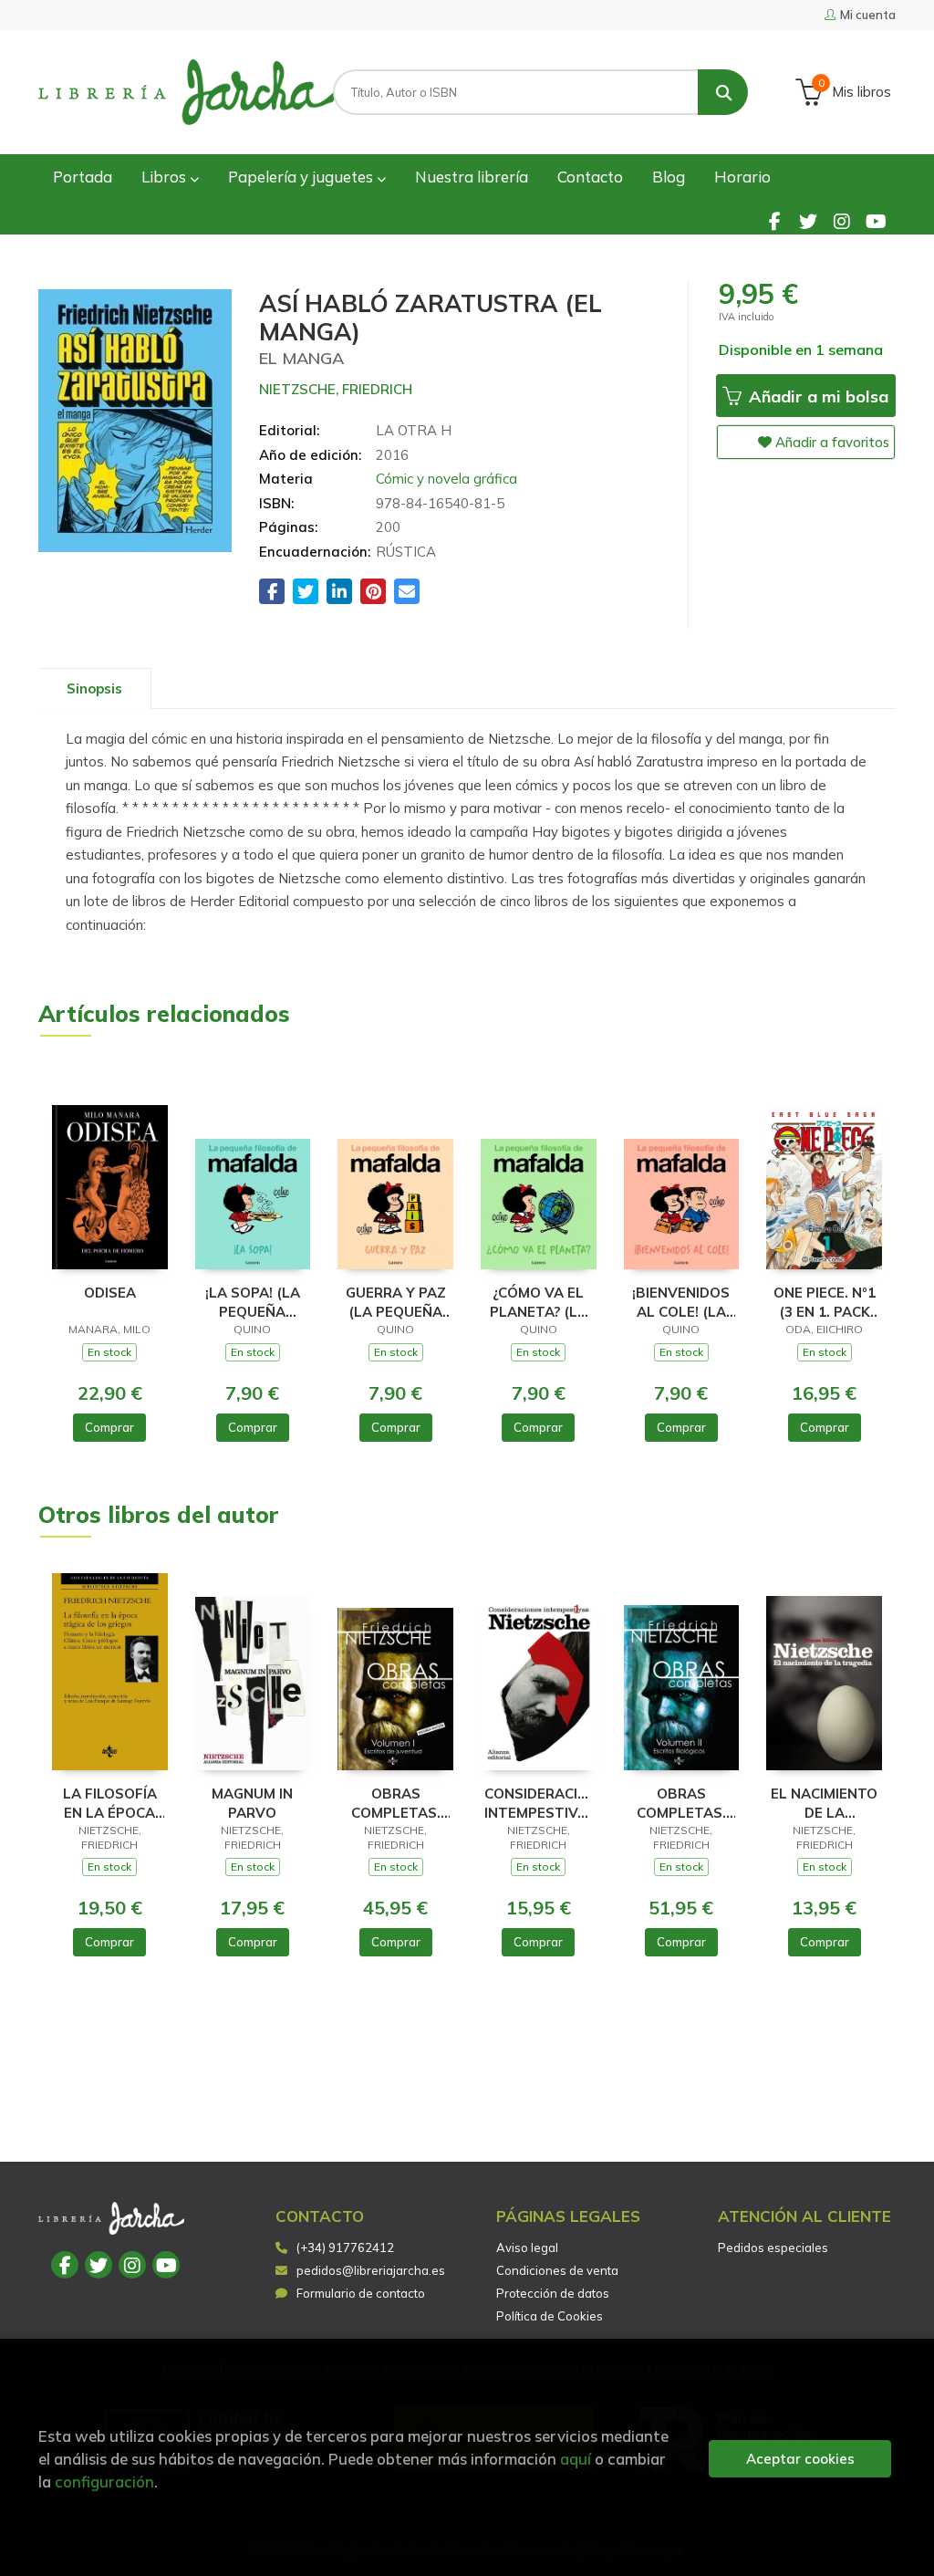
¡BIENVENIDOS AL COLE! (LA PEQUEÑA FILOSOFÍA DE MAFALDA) (681, 1302)
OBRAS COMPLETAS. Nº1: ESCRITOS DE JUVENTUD (395, 1803)
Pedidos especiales (773, 2247)
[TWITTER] (808, 221)
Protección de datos (553, 2293)
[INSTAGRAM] (842, 221)
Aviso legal (527, 2247)
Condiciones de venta (557, 2270)
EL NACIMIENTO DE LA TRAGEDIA (824, 1803)
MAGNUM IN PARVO (252, 1803)
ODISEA (110, 1293)
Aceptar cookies (800, 2459)
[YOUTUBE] (876, 221)
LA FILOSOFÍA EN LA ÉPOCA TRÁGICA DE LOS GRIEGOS (110, 1803)
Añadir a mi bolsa (816, 396)
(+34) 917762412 (345, 2247)
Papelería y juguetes (302, 177)
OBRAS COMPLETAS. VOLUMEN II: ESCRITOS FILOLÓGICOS (681, 1803)
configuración (104, 2482)
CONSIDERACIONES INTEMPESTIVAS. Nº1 (539, 1803)
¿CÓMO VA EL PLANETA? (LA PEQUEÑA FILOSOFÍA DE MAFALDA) (539, 1302)
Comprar (109, 1427)
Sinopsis (94, 688)
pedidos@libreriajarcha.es (371, 2270)
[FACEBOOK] (774, 221)
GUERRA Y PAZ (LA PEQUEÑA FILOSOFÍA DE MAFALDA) (396, 1302)
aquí (576, 2459)
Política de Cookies (550, 2316)
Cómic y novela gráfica (446, 479)
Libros (166, 177)
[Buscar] (723, 92)
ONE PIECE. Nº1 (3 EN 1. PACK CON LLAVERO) (825, 1302)
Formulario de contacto (361, 2293)
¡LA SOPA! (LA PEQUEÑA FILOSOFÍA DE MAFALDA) (253, 1302)
